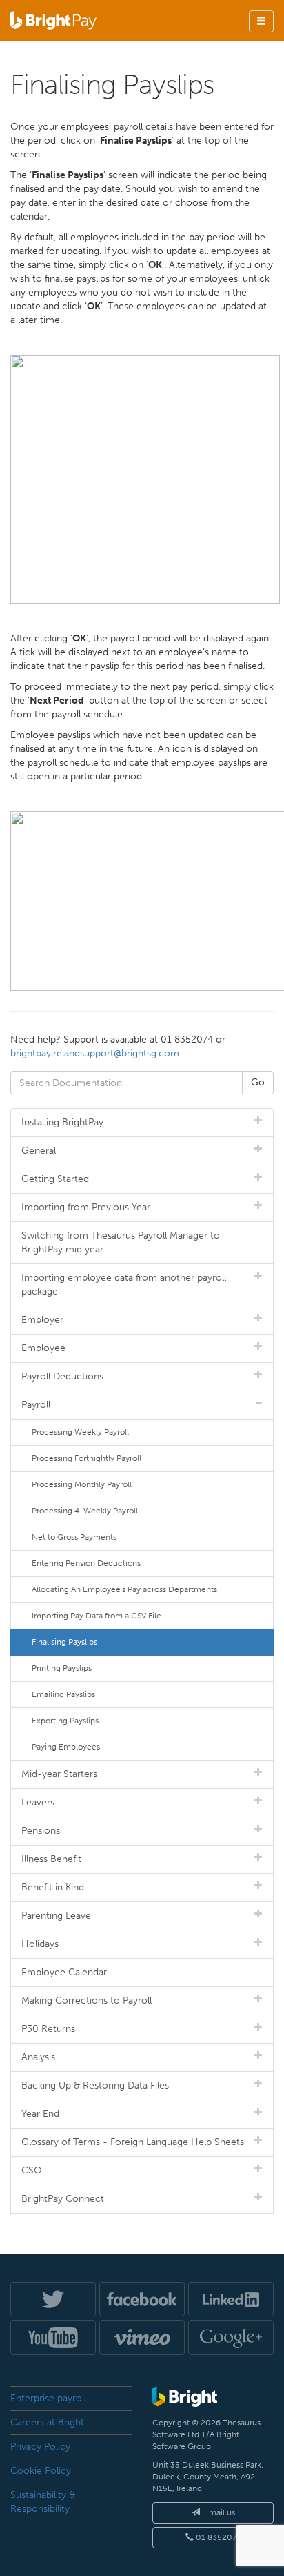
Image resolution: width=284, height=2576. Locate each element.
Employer (42, 1320)
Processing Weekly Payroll (80, 1432)
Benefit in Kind (53, 1887)
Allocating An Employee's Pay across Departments (124, 1589)
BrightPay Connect (63, 2199)
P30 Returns (48, 2029)
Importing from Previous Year (86, 1207)
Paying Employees (66, 1747)
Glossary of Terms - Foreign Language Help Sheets (133, 2142)
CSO (32, 2170)
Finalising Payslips (64, 1642)
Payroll (36, 1405)
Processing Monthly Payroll (82, 1484)
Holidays (40, 1944)
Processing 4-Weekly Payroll (85, 1511)
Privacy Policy (40, 2447)
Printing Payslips (62, 1668)
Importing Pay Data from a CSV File (97, 1616)
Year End (40, 2114)
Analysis (38, 2057)
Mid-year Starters (59, 1774)
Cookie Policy (41, 2471)
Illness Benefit (51, 1859)
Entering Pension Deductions (86, 1563)
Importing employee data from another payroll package (124, 1285)
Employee (43, 1348)
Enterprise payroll (48, 2398)
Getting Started (55, 1179)
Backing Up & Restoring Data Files (95, 2085)
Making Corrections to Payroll (87, 2001)
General (39, 1151)
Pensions (41, 1831)
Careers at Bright (47, 2422)
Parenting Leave (56, 1916)
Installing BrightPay (62, 1122)
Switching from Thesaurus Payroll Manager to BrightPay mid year (121, 1242)
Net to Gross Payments (74, 1537)
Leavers (38, 1802)
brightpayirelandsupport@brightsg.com (95, 1053)
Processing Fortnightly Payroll (87, 1458)
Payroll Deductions (62, 1376)
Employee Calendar (64, 1972)
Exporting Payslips (65, 1721)
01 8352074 (217, 2537)
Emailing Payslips (63, 1694)
